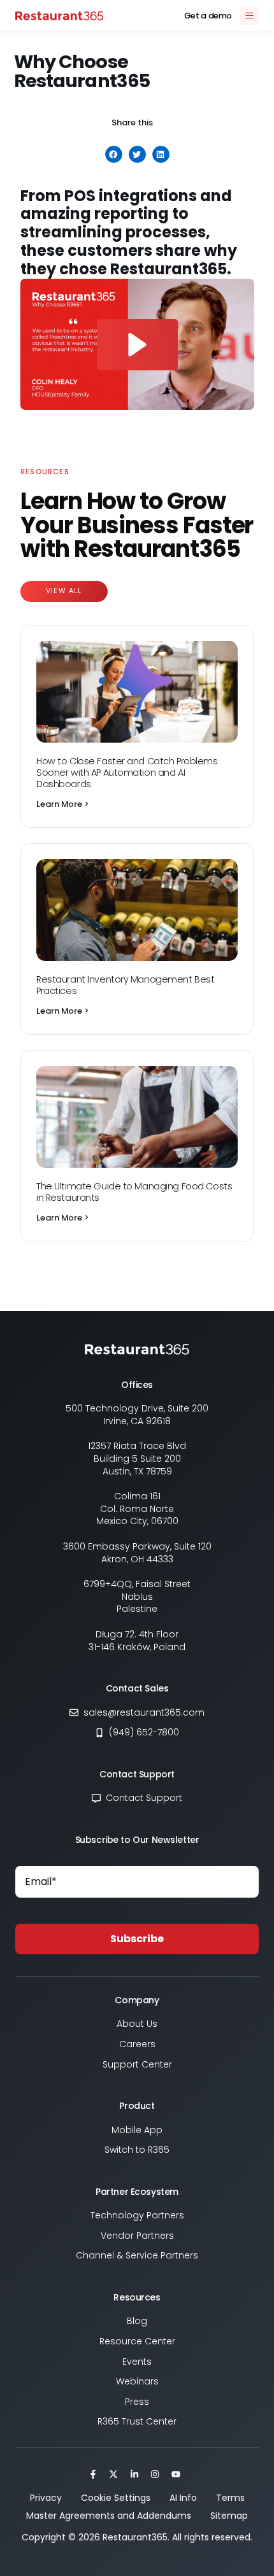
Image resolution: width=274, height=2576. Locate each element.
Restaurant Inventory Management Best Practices (125, 985)
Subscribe (137, 1939)
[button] (114, 154)
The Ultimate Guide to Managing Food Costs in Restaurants (134, 1192)
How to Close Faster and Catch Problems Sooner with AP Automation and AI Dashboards (127, 773)
